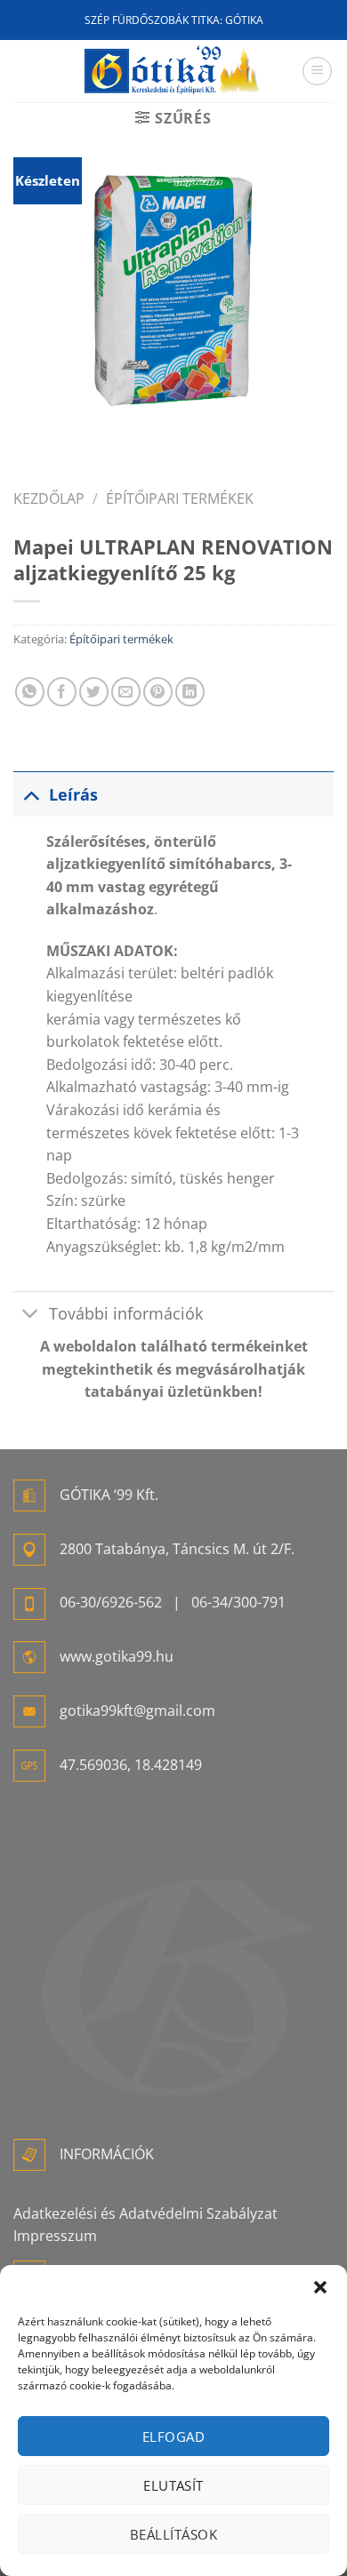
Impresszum (55, 2236)
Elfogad (173, 2436)
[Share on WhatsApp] (30, 692)
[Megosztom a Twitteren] (94, 692)
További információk (126, 1313)
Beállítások (173, 2534)
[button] (320, 2287)
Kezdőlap (49, 498)
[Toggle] (31, 794)
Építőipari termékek (180, 498)
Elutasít (173, 2485)
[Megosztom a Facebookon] (62, 692)
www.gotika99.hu (117, 1656)
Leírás (73, 794)
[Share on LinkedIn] (190, 692)
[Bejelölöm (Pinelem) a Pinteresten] (158, 692)
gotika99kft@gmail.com (137, 1711)
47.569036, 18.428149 (131, 1765)
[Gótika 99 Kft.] (173, 71)
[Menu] (317, 71)
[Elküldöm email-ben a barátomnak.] (126, 692)
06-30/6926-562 (111, 1602)
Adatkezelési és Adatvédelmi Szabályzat (145, 2213)
